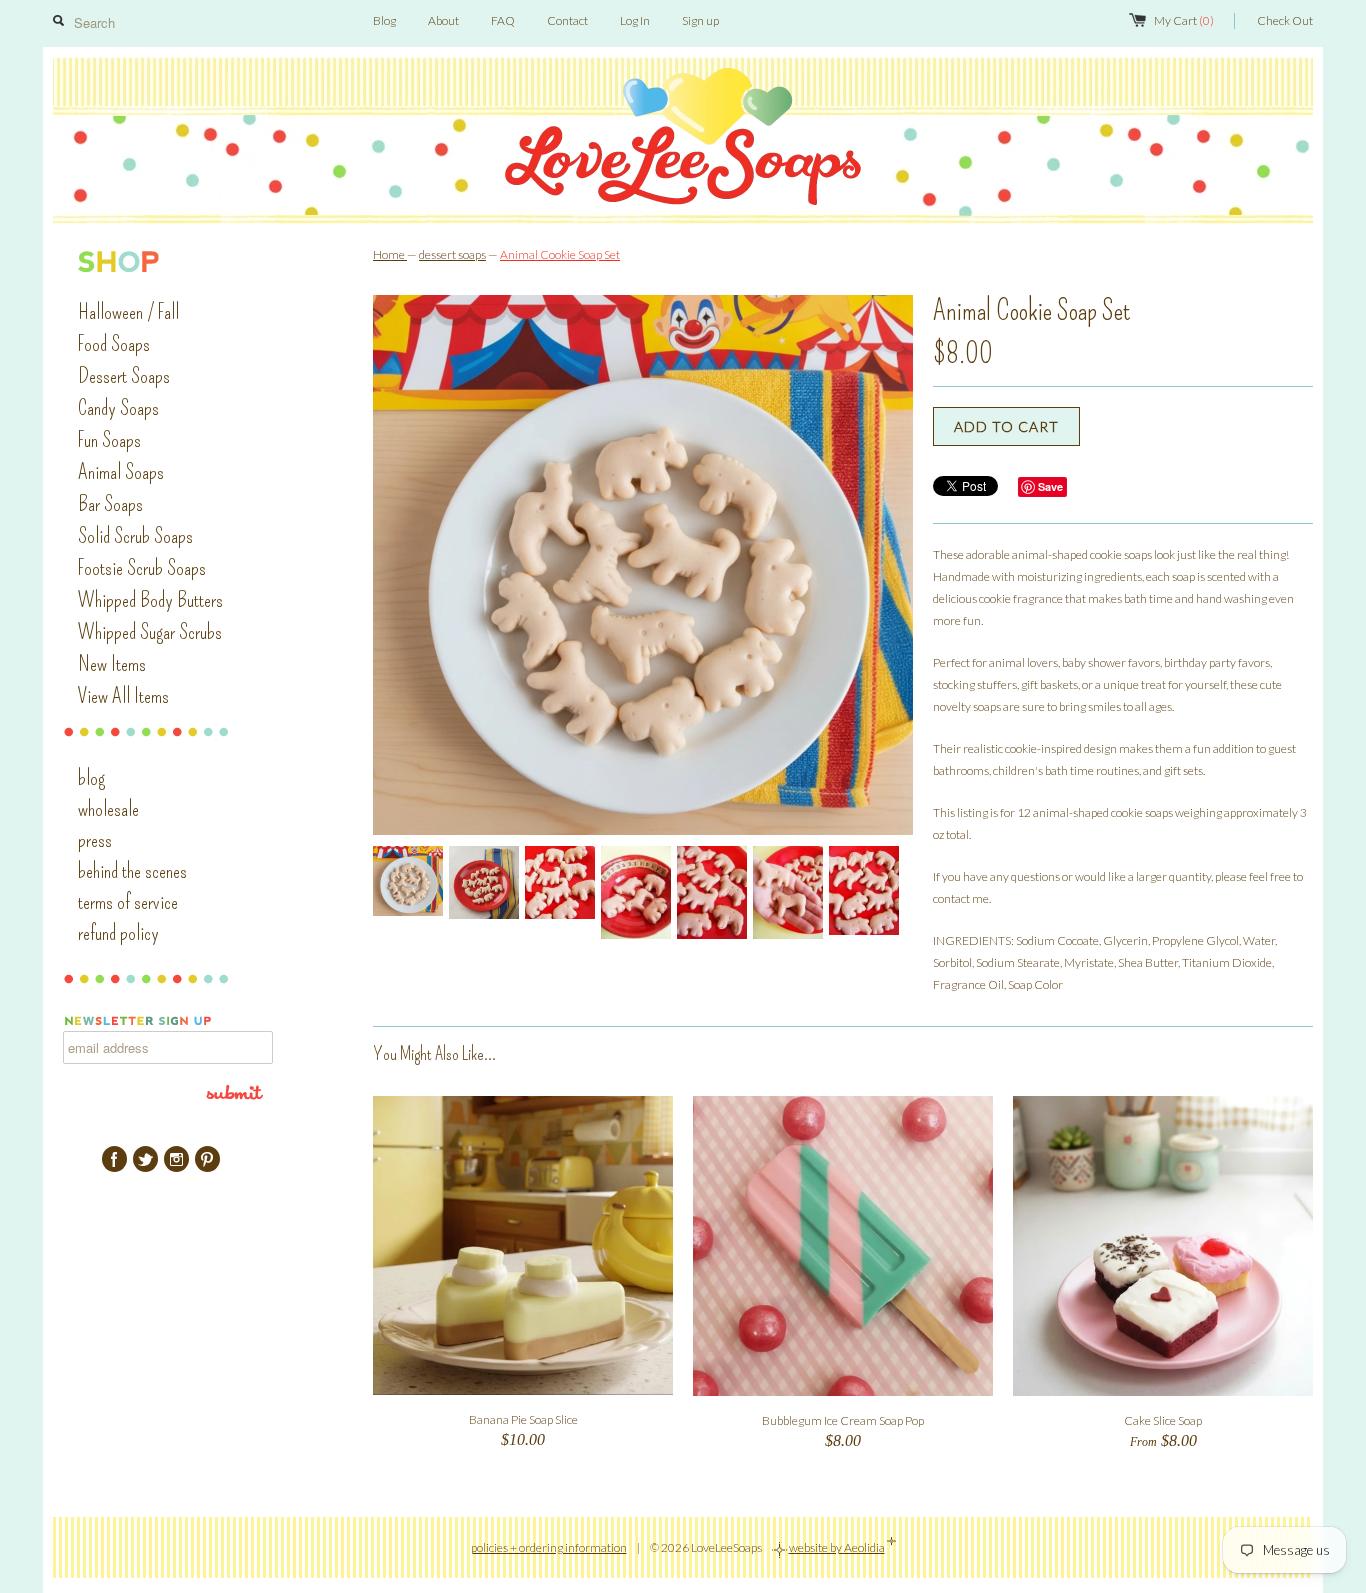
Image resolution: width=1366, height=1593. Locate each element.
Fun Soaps (109, 440)
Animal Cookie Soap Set (560, 254)
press (95, 840)
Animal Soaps (121, 472)
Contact (567, 20)
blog (91, 778)
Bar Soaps (110, 504)
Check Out (1285, 20)
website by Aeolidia (837, 1547)
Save (1050, 486)
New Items (112, 664)
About (443, 20)
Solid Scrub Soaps (135, 536)
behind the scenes (132, 871)
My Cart (1184, 20)
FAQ (503, 20)
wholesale (108, 809)
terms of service (128, 902)
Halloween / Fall (128, 312)
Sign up (700, 20)
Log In (635, 20)
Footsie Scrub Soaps (142, 568)
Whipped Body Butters (150, 600)
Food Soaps (114, 344)
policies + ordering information (549, 1547)
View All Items (123, 696)
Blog (384, 20)
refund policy (118, 933)
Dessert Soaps (124, 376)
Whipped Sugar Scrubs (150, 632)
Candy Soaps (118, 408)
